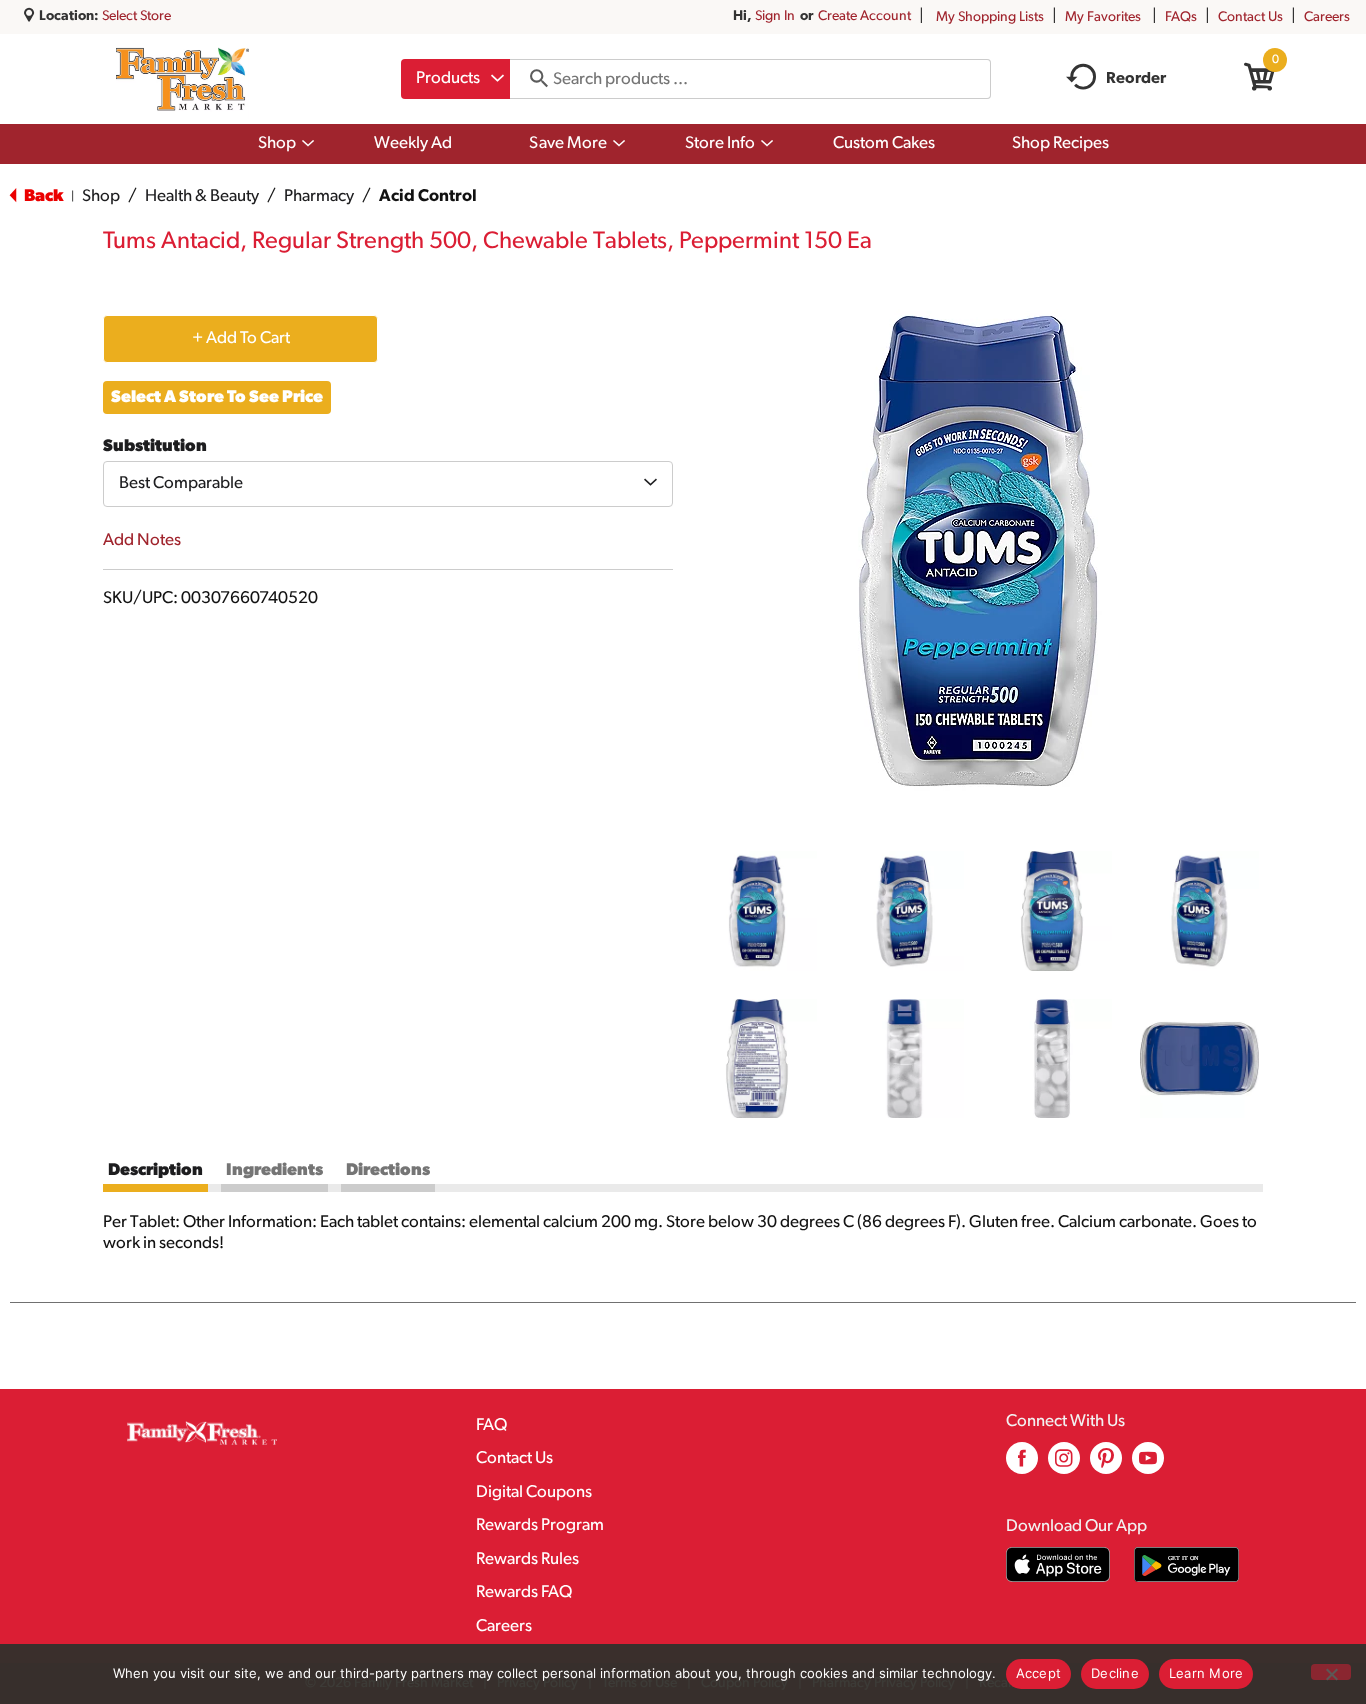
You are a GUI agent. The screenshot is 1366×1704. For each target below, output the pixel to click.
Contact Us (1250, 17)
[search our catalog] (532, 79)
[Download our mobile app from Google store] (1186, 1564)
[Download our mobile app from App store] (1058, 1564)
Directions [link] (388, 1170)
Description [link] (155, 1170)
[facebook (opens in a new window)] (1022, 1465)
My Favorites (1103, 17)
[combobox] (455, 79)
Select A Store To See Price (217, 397)
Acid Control (428, 196)
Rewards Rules (527, 1559)
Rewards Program (540, 1525)
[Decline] (1331, 1672)
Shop (101, 196)
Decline (1115, 1673)
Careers (1327, 17)
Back (42, 196)
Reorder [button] (1136, 79)
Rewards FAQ (524, 1592)
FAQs (1181, 17)
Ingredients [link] (274, 1170)
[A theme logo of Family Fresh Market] (182, 79)
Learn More (1206, 1673)
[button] (757, 911)
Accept (1039, 1673)
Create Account (864, 16)
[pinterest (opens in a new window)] (1106, 1465)
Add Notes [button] (142, 540)
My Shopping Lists (990, 17)
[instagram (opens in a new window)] (1064, 1465)
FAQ (491, 1425)
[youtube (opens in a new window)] (1148, 1465)
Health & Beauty (202, 196)
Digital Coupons (534, 1492)
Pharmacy (319, 196)
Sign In (775, 16)
